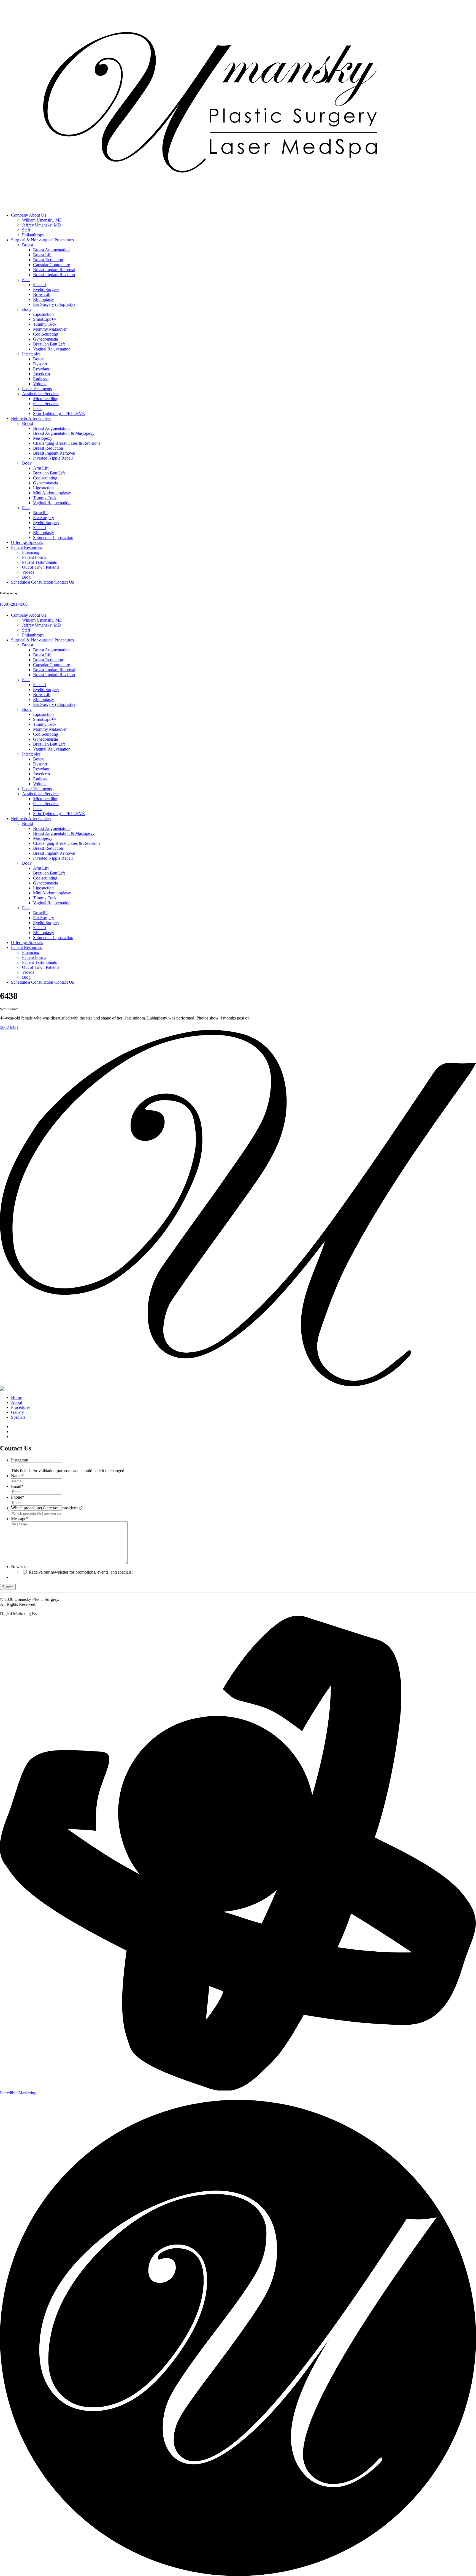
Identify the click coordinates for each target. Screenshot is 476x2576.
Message (20, 1519)
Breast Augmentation (51, 250)
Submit (8, 1587)
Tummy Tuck (45, 324)
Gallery (31, 418)
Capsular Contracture (52, 265)
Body (27, 309)
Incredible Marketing (18, 2093)
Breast (28, 245)
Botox (38, 359)
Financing (31, 552)
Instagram (20, 1460)
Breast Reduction (48, 260)
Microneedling (46, 399)
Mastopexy (43, 438)
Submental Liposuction (53, 537)
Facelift (40, 284)
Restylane (42, 369)
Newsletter (20, 1567)
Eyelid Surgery (46, 289)
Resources (26, 547)
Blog (26, 577)
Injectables (31, 354)
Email (17, 1486)
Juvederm (41, 374)
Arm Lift (41, 468)
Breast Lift (42, 255)
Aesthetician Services (41, 394)
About (17, 1402)
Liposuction (43, 314)
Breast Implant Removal (54, 270)
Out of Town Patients (41, 567)
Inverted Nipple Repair (53, 458)
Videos (28, 572)
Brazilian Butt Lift (49, 344)
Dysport (40, 364)
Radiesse (41, 379)
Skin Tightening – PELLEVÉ (59, 413)
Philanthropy (33, 235)
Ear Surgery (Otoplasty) (54, 304)
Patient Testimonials (39, 562)
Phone (18, 1497)
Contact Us (42, 582)
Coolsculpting (45, 478)
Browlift (40, 513)
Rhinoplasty (44, 299)
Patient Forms (34, 557)
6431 (14, 1027)
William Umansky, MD (42, 220)
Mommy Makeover (50, 329)
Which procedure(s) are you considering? (47, 1508)
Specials (27, 542)
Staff (26, 230)
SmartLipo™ (44, 319)
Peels (38, 408)
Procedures (42, 240)
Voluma (40, 384)
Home (16, 1397)
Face (26, 280)
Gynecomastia (45, 339)
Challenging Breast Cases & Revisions (67, 443)
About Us (29, 215)
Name (17, 1476)
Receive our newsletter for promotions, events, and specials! (81, 1572)
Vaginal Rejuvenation (52, 349)
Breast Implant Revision (54, 275)
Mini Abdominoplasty (52, 493)
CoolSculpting (46, 334)
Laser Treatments (37, 389)
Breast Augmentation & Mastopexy (64, 433)
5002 (4, 1027)
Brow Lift (42, 294)
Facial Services (46, 404)
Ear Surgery (44, 518)
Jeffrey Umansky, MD (41, 225)
